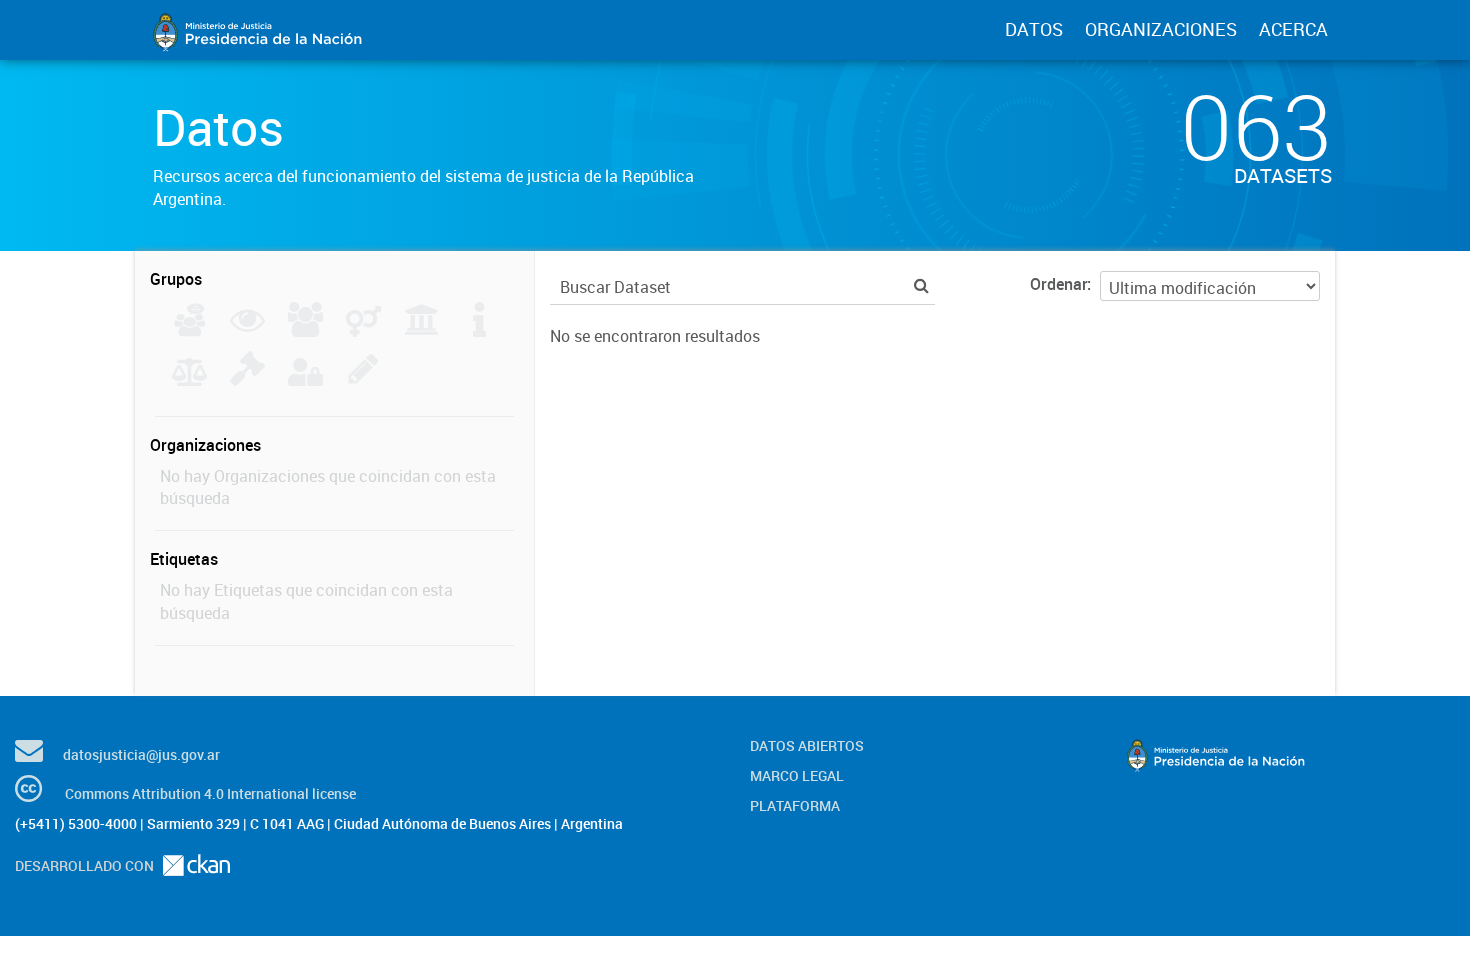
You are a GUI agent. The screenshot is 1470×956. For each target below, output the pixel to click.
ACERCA (1293, 29)
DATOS (1034, 29)
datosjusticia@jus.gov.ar (141, 754)
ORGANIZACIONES (1161, 29)
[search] (921, 285)
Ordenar (1058, 284)
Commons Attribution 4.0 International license (210, 793)
